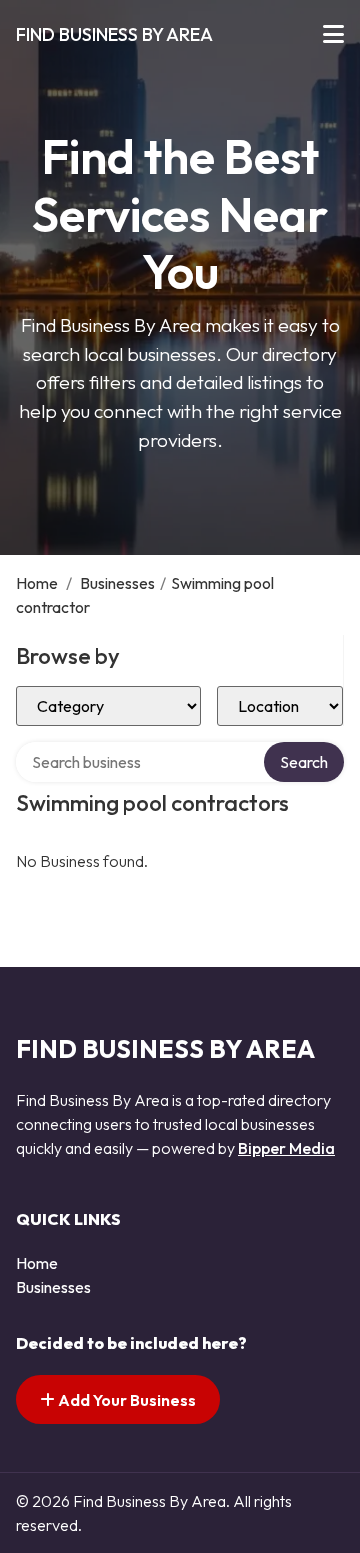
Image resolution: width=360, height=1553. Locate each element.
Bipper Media (286, 1148)
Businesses (117, 583)
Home (37, 583)
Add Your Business (125, 1400)
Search (304, 762)
